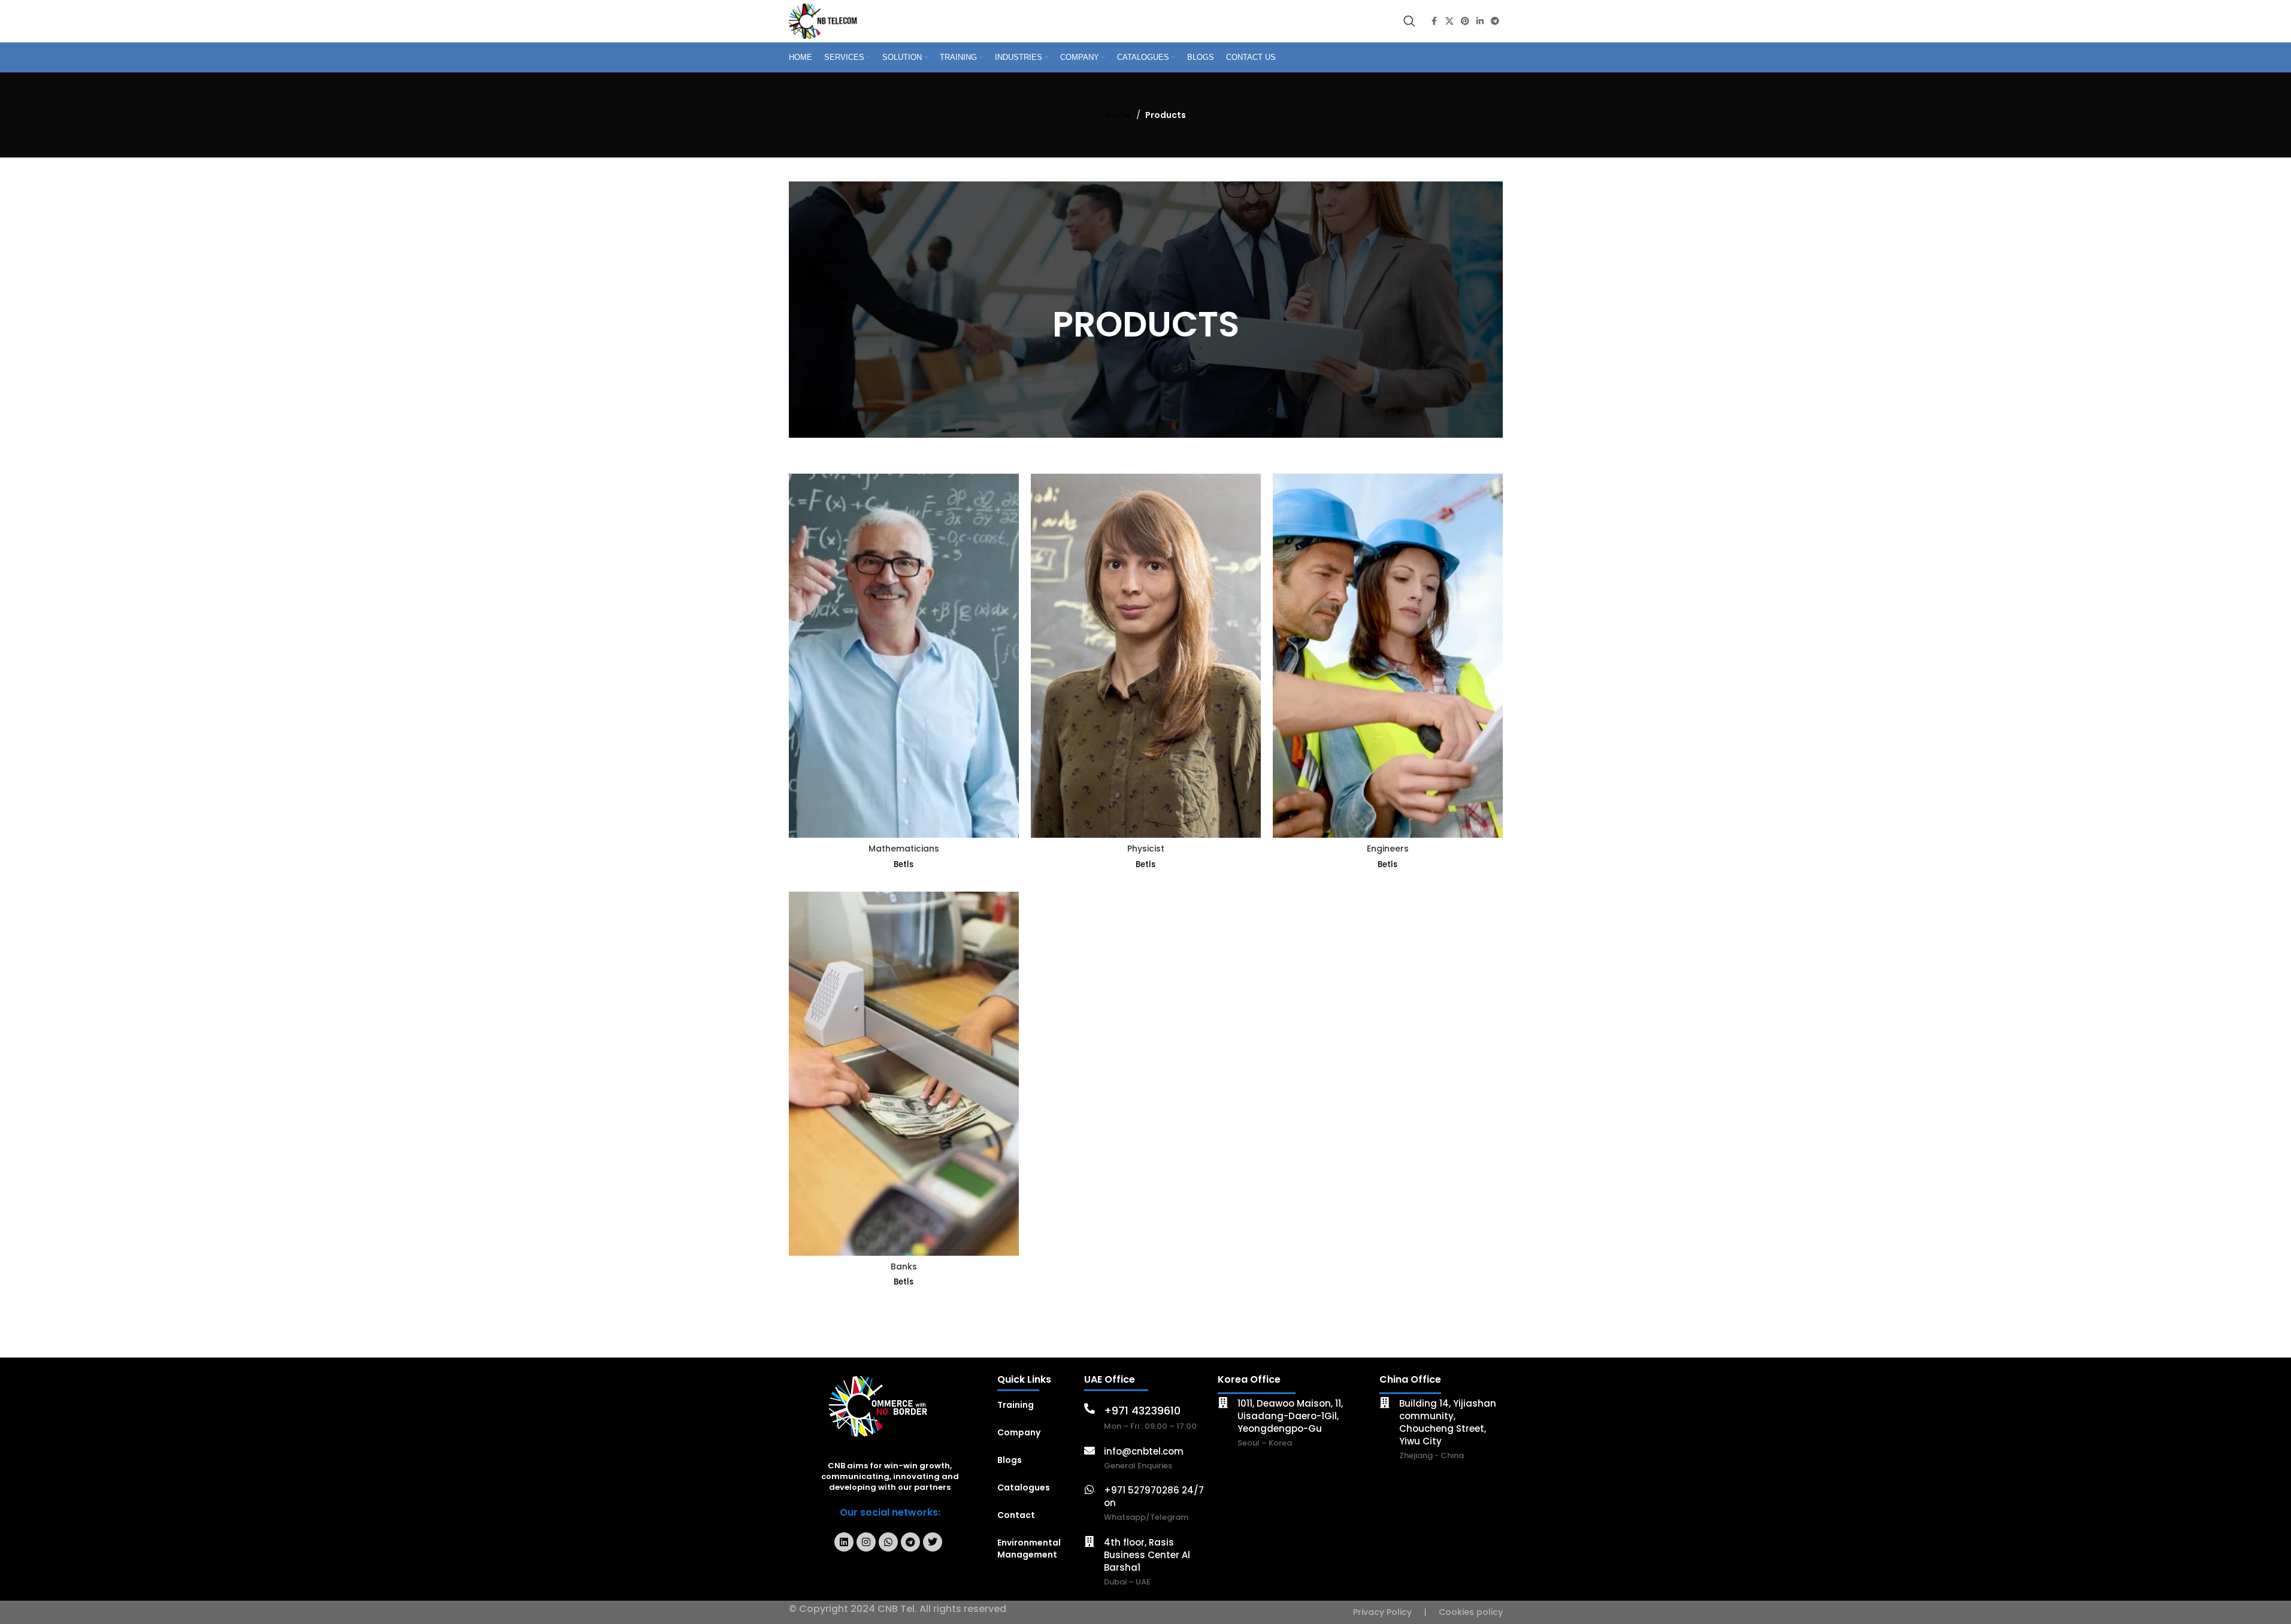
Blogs (1010, 1460)
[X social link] (1449, 21)
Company (1019, 1432)
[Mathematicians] (904, 656)
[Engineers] (1388, 656)
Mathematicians (904, 849)
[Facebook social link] (1434, 21)
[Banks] (904, 1074)
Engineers (1388, 849)
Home (1119, 115)
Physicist (1146, 849)
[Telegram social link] (1495, 21)
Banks (904, 1267)
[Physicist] (1146, 656)
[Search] (1409, 21)
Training (1016, 1405)
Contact (1016, 1515)
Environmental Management (1029, 1549)
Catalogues (1024, 1487)
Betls (904, 864)
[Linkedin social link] (1480, 21)
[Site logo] (825, 20)
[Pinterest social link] (1465, 21)
